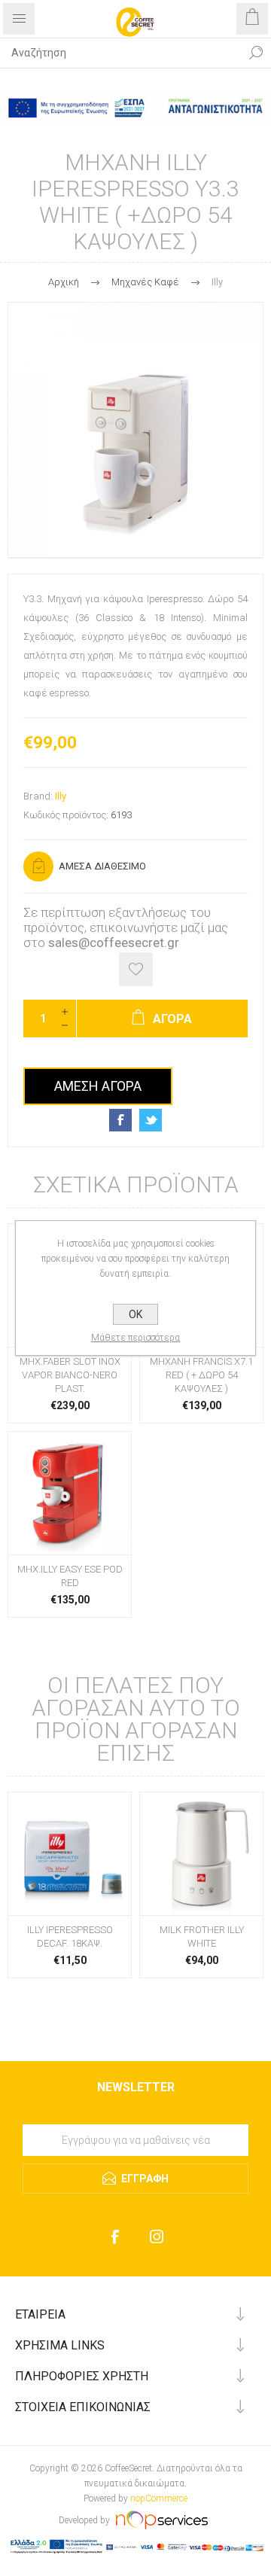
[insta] (156, 2237)
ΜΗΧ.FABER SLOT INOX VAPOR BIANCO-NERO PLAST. (70, 1375)
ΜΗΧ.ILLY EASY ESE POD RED (70, 1576)
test (136, 2119)
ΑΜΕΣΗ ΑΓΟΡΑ (98, 1086)
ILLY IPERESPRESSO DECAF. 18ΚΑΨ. (70, 1937)
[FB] (115, 2237)
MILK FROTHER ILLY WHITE (202, 1937)
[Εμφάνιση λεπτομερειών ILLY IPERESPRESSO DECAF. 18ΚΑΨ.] (70, 1854)
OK (135, 1314)
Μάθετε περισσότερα (135, 1338)
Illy (61, 796)
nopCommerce (159, 2498)
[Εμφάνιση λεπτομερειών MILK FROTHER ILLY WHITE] (201, 1854)
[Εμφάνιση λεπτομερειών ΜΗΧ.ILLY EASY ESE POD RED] (70, 1493)
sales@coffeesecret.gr (114, 942)
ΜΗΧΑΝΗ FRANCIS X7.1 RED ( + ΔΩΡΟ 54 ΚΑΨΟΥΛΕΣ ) (201, 1375)
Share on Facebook (120, 1120)
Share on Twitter (151, 1120)
